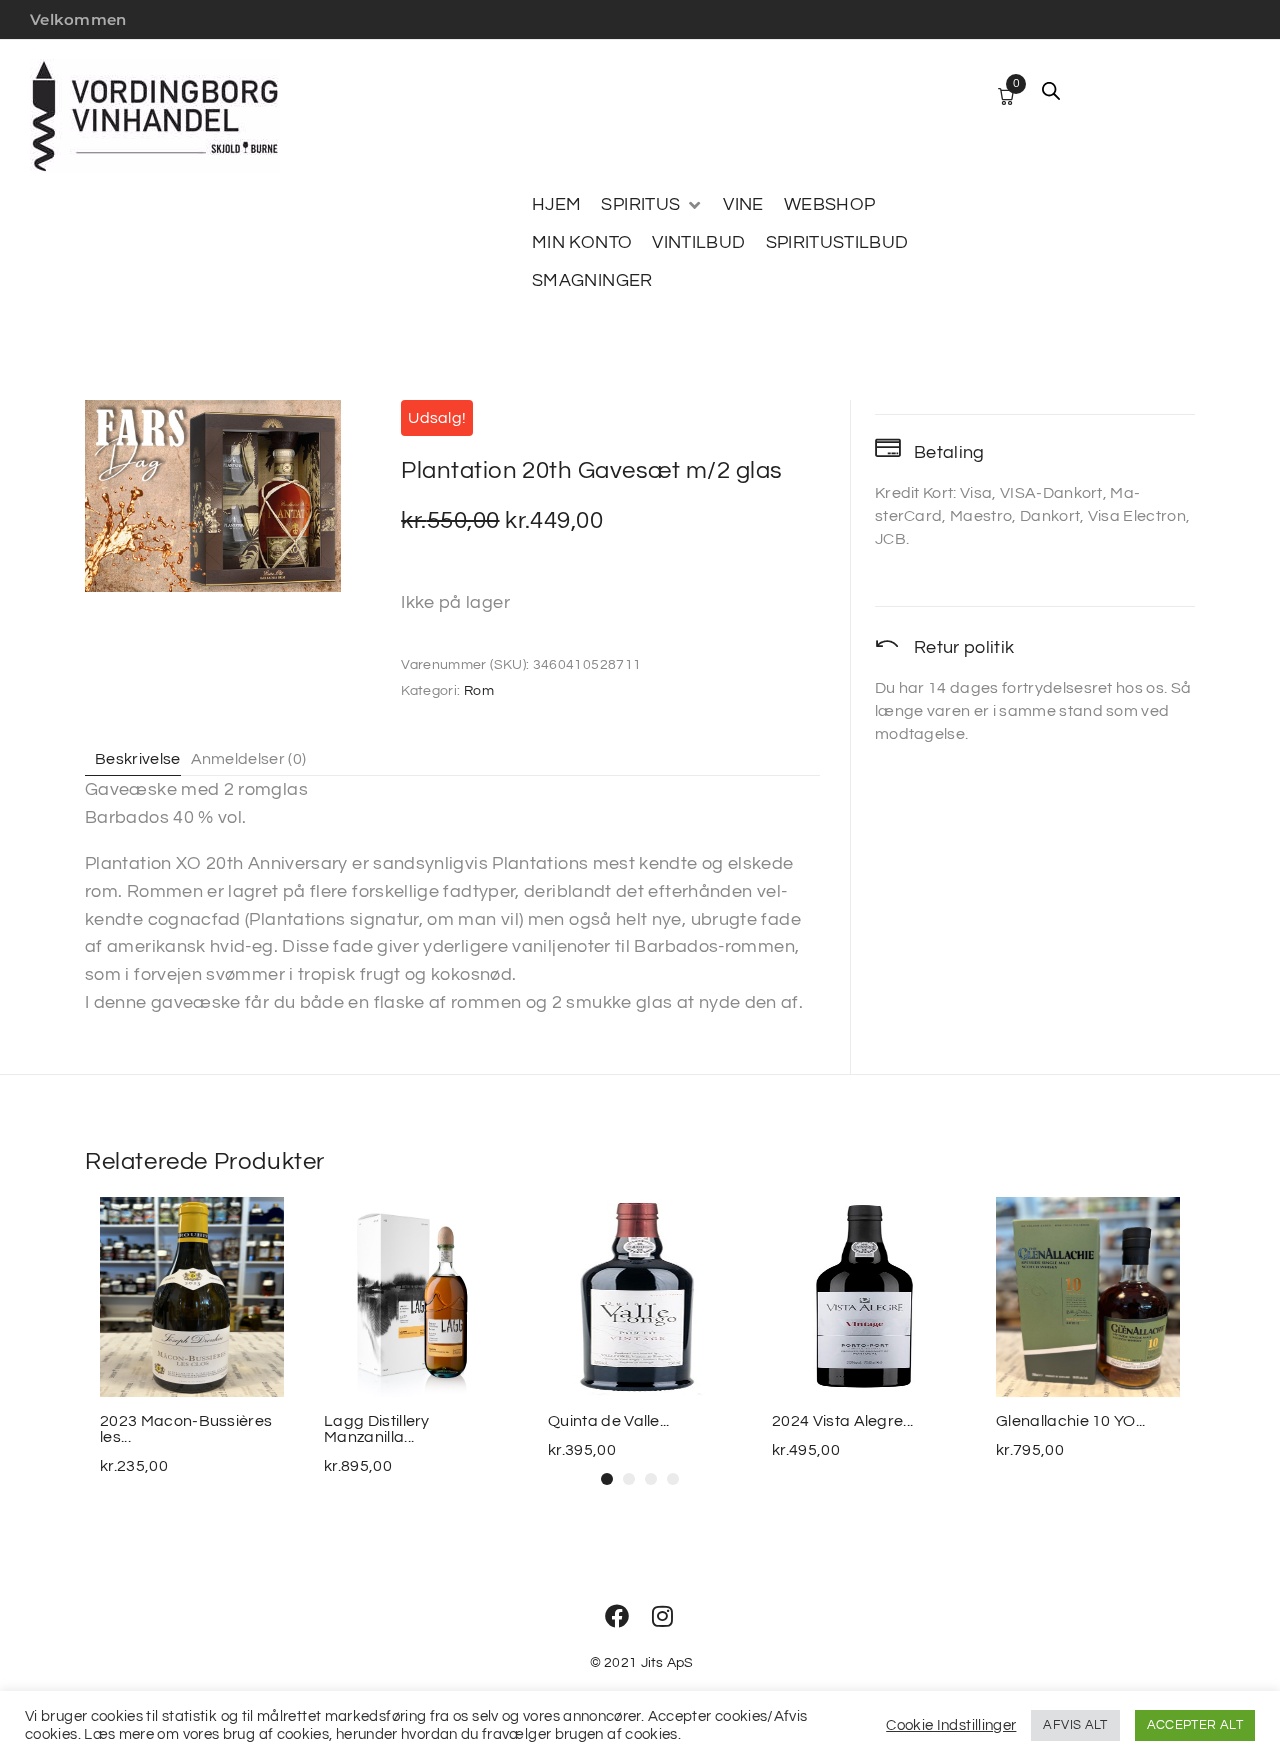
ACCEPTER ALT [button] (1195, 1725)
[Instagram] (663, 1616)
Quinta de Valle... (609, 1421)
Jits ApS (667, 1663)
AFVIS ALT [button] (1075, 1725)
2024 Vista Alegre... (842, 1421)
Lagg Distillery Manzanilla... (377, 1429)
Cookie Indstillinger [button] (951, 1725)
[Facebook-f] (617, 1616)
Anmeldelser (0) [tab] (249, 759)
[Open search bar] (1051, 91)
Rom (479, 691)
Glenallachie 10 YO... (1071, 1421)
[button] (652, 205)
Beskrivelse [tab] (138, 759)
